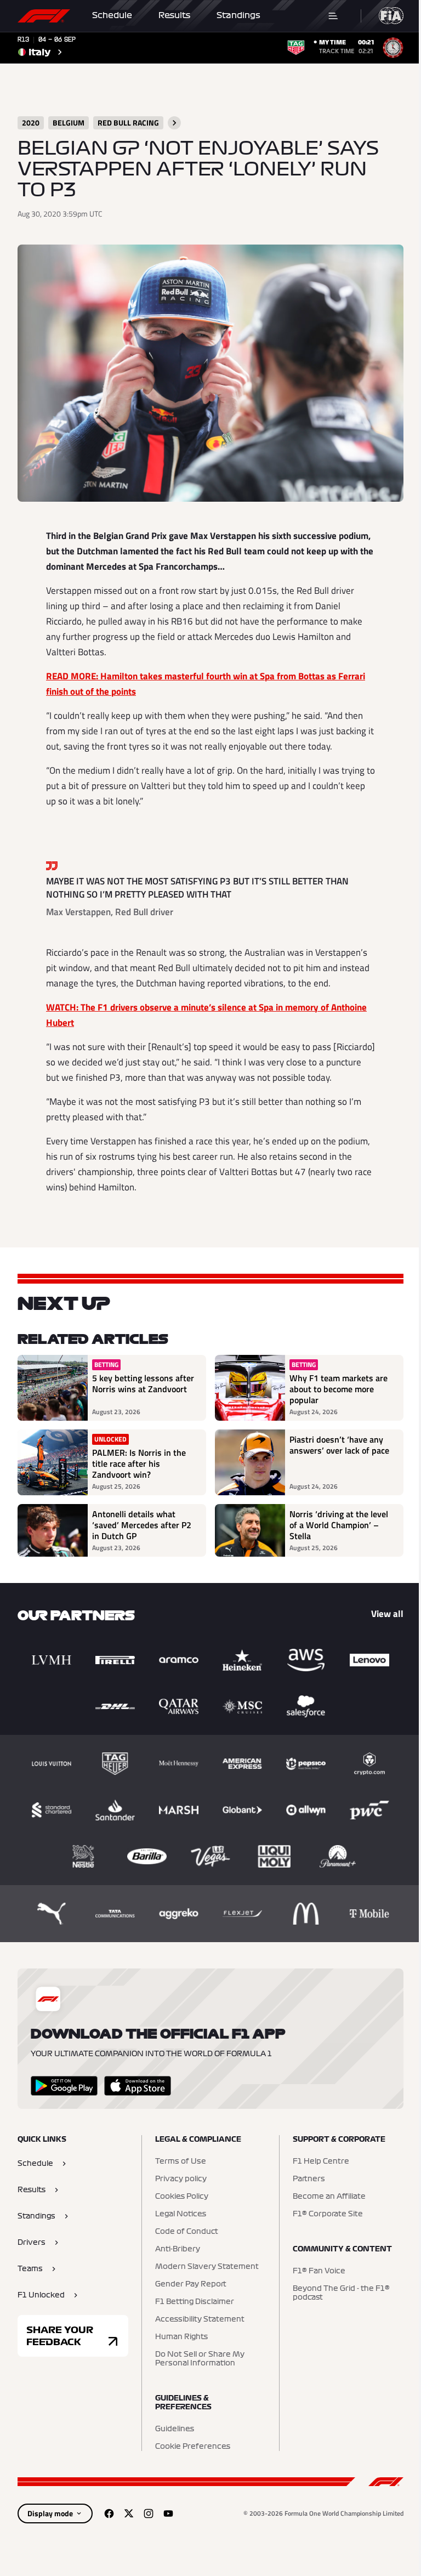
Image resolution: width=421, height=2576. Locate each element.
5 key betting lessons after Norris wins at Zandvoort (143, 1384)
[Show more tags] (174, 123)
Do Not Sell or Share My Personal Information (200, 2359)
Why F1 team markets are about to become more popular (338, 1389)
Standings (238, 15)
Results (174, 15)
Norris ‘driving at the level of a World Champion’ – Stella (339, 1525)
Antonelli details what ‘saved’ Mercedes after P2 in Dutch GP (142, 1525)
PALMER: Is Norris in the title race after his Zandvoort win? (139, 1463)
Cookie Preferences (193, 2447)
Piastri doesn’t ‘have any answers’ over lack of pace (339, 1445)
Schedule (112, 15)
